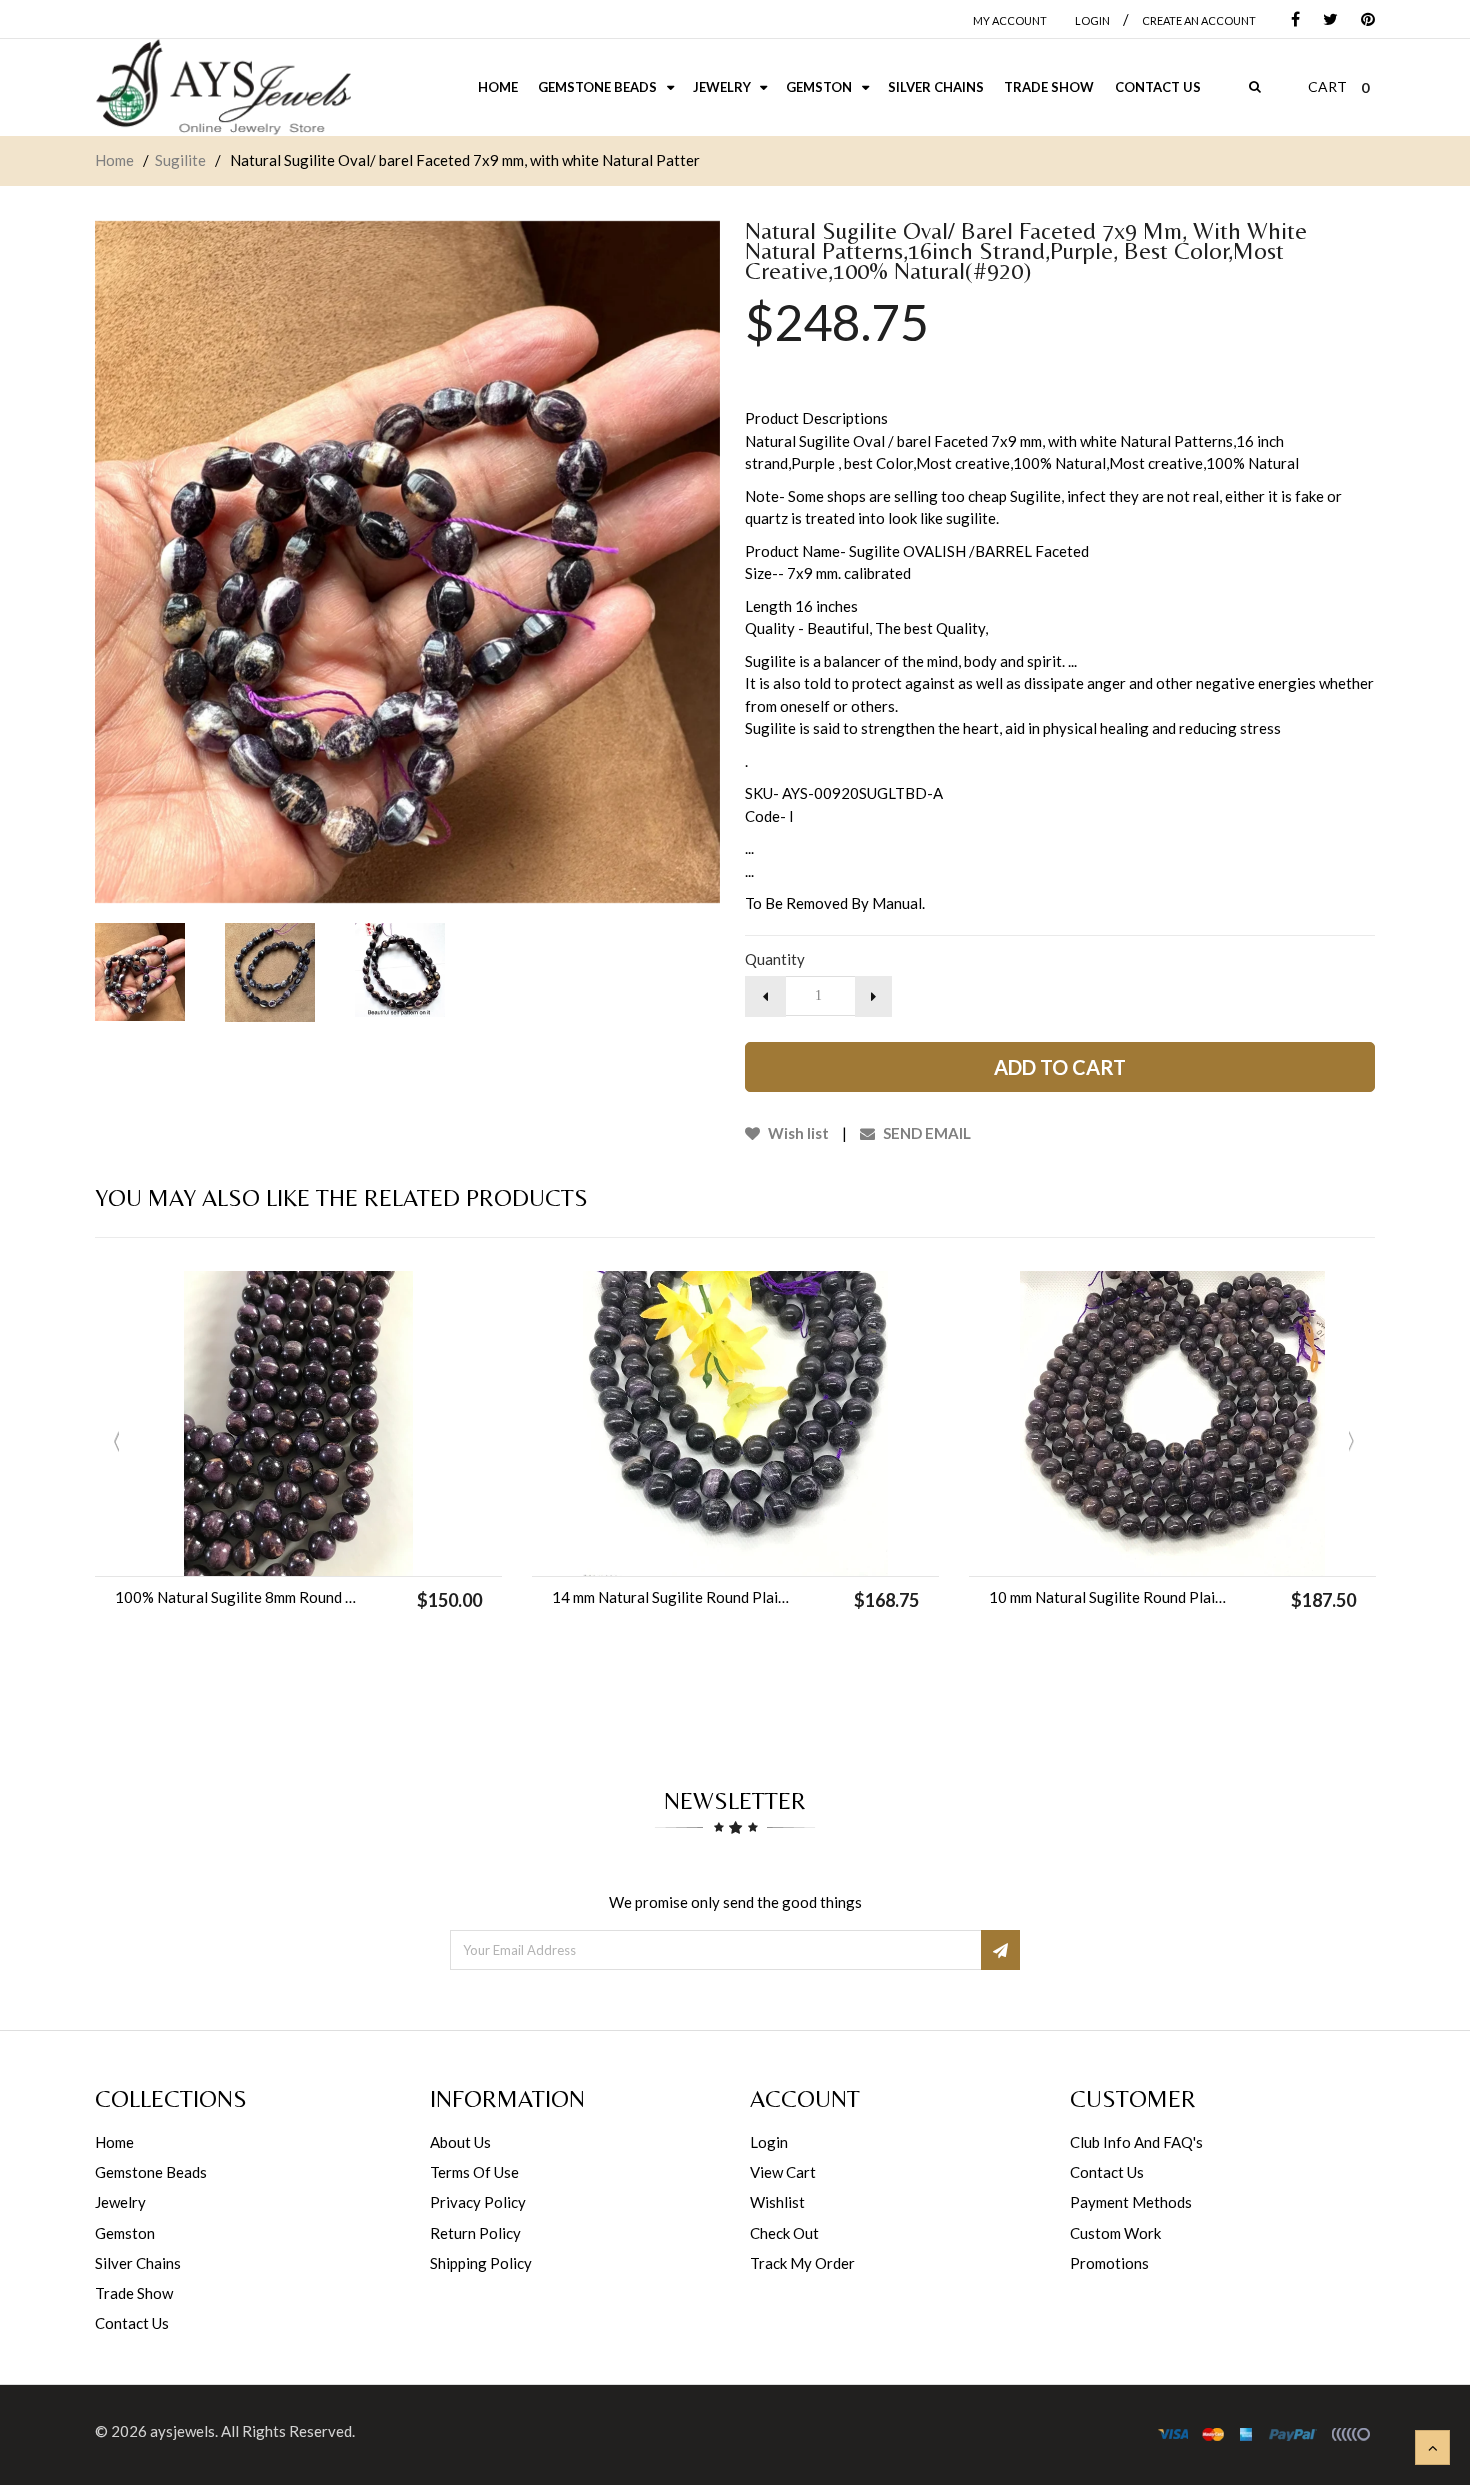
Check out (784, 2233)
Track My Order (802, 2263)
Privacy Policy (478, 2202)
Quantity (775, 959)
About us (460, 2142)
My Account (1010, 20)
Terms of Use (474, 2172)
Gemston (125, 2233)
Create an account (1199, 20)
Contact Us (132, 2323)
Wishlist (777, 2202)
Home (114, 160)
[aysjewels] (223, 87)
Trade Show (134, 2293)
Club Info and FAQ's (1136, 2142)
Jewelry (120, 2202)
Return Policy (475, 2233)
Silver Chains (138, 2263)
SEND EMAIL (925, 1133)
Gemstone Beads (151, 2172)
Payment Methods (1131, 2202)
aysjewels (182, 2431)
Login (769, 2142)
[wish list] (349, 1551)
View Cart (783, 2172)
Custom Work (1115, 2233)
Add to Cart (1060, 1067)
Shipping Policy (481, 2263)
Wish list (797, 1133)
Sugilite (180, 160)
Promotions (1109, 2263)
